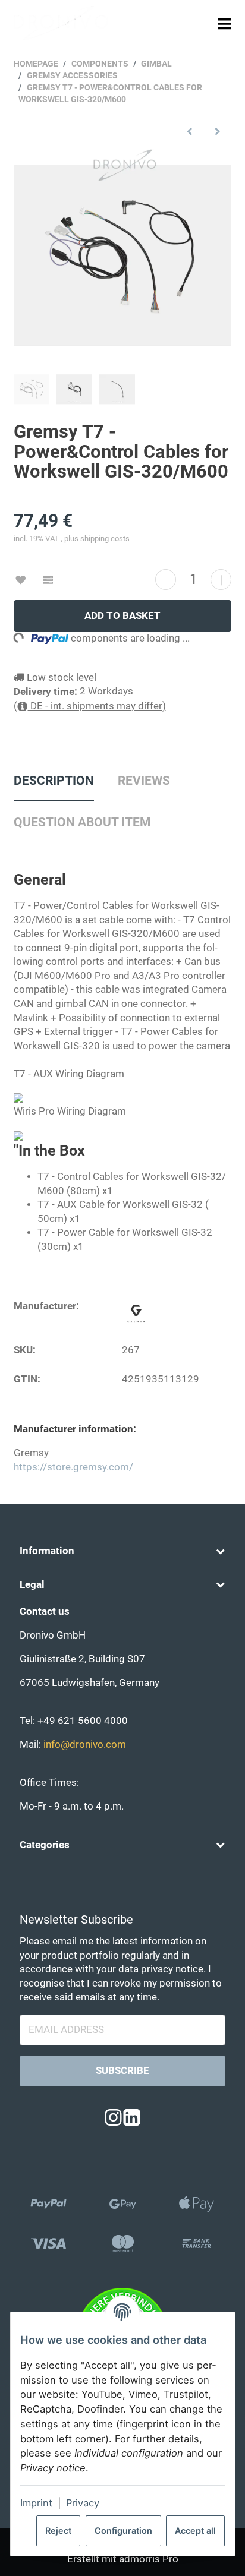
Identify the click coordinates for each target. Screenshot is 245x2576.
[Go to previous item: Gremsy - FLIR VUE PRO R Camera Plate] (190, 131)
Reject (58, 2531)
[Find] (202, 23)
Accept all (195, 2531)
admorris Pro (149, 2559)
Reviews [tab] (144, 781)
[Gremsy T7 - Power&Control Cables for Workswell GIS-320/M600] (122, 255)
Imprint (36, 2503)
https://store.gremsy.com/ (73, 1467)
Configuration (123, 2531)
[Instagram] (113, 2118)
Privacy (83, 2503)
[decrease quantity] (166, 580)
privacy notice (172, 1969)
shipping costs (105, 539)
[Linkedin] (132, 2118)
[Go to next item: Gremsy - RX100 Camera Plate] (217, 131)
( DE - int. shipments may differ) (90, 706)
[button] (122, 1551)
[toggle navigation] (225, 23)
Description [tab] (54, 781)
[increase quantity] (221, 580)
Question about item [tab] (82, 822)
